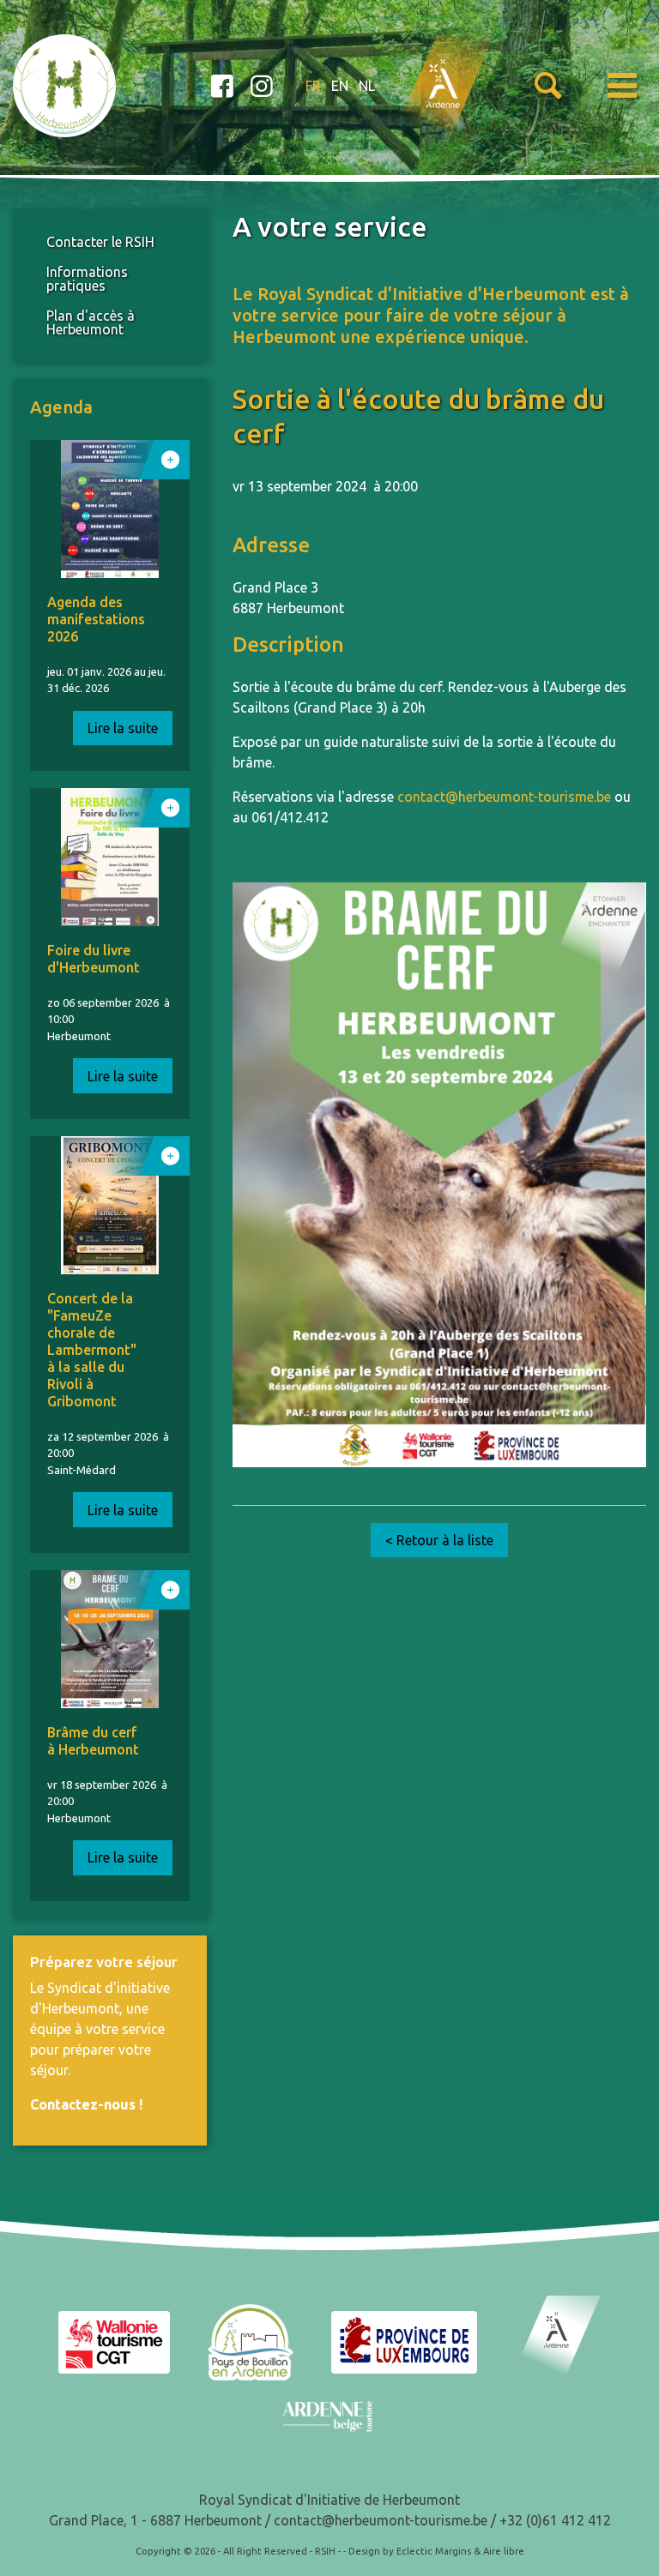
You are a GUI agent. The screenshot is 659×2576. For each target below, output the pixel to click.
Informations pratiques (87, 279)
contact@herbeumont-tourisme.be (504, 797)
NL (367, 86)
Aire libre (504, 2551)
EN (340, 86)
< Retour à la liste (439, 1540)
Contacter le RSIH (100, 242)
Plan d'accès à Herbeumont (91, 322)
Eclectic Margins (434, 2551)
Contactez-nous (83, 2104)
